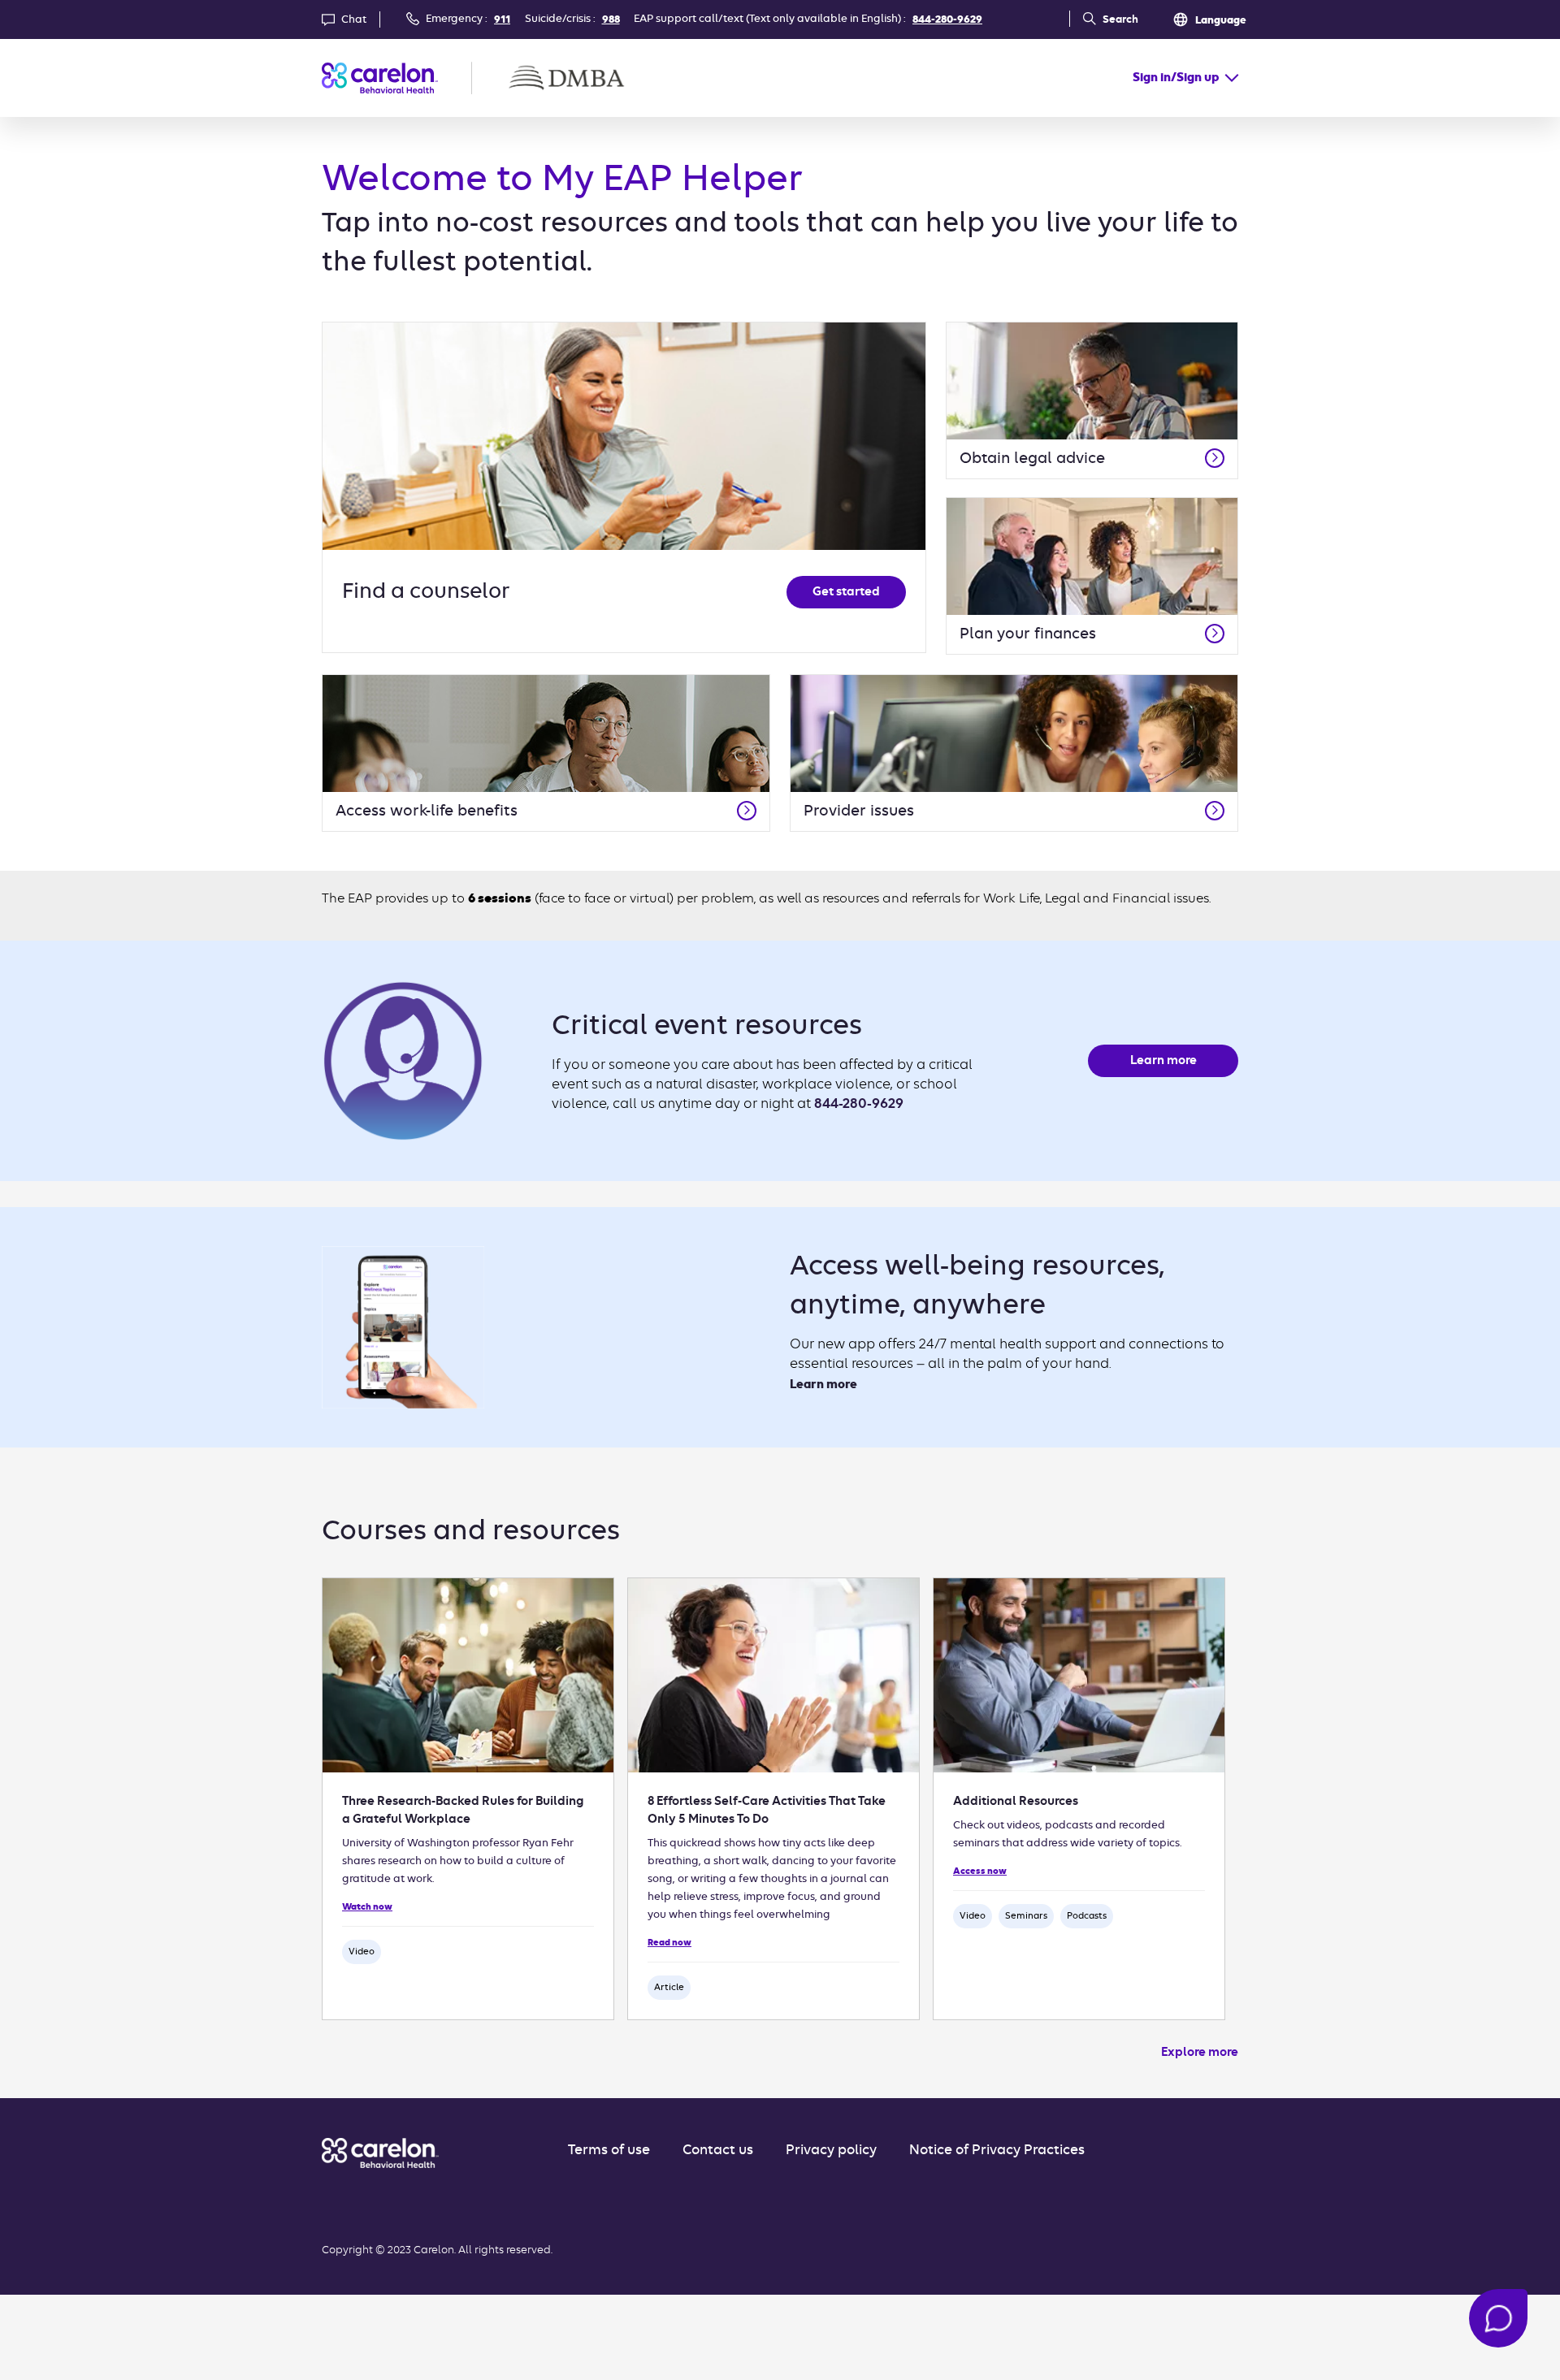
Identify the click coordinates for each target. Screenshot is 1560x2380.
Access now (980, 1872)
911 (502, 20)
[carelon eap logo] (380, 2153)
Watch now (367, 1907)
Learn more (1163, 1061)
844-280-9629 (947, 20)
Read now (669, 1943)
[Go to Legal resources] (1215, 458)
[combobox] (1185, 78)
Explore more (1200, 2053)
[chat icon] (1498, 2318)
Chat (354, 20)
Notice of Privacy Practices (997, 2151)
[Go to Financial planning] (1215, 634)
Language (1221, 21)
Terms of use (609, 2151)
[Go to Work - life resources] (747, 811)
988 (611, 20)
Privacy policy (831, 2151)
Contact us (718, 2151)
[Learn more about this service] (1215, 811)
